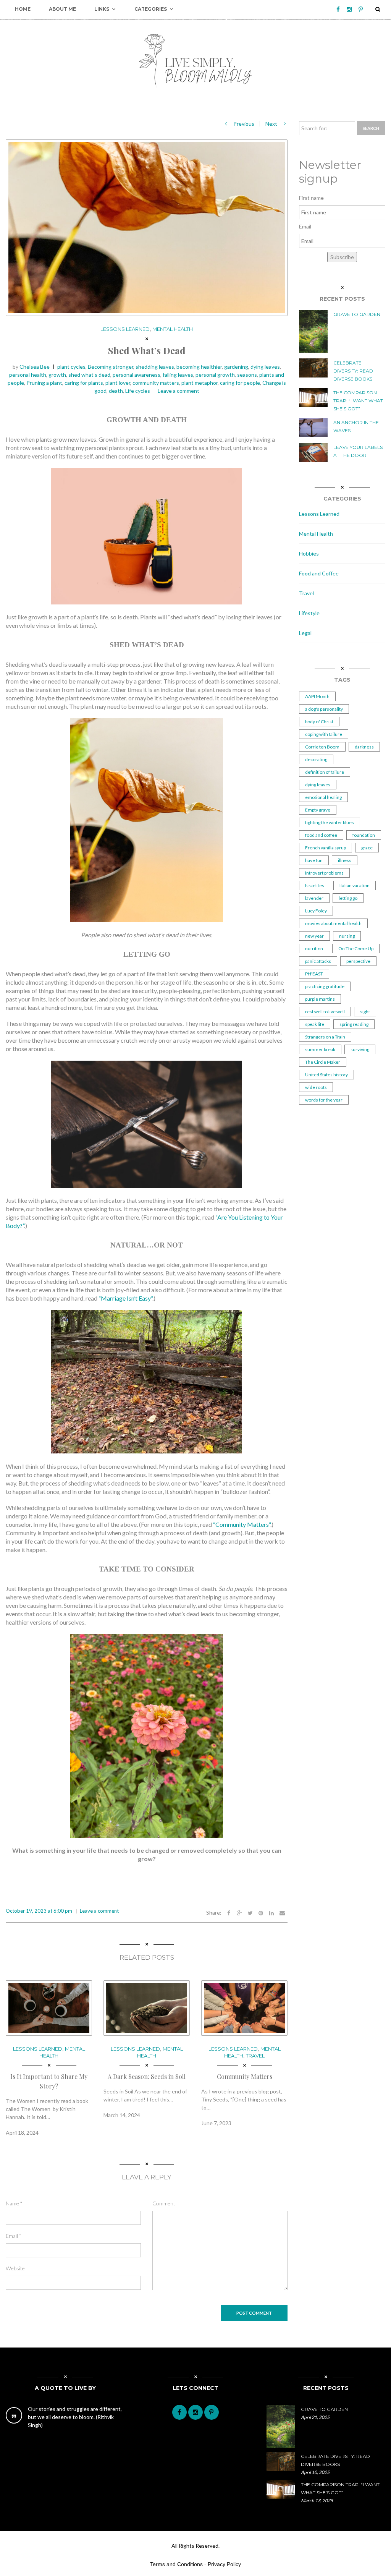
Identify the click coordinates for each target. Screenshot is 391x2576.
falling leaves (178, 375)
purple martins (320, 999)
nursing (347, 936)
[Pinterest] (361, 9)
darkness (364, 747)
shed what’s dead (89, 375)
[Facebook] (338, 9)
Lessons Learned (125, 329)
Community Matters (245, 2076)
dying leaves (265, 367)
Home (23, 9)
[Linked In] (271, 1913)
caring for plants (84, 383)
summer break (320, 1049)
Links (102, 9)
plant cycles (71, 367)
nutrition (314, 949)
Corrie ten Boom (322, 747)
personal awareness (137, 375)
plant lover (118, 383)
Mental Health (173, 329)
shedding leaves (155, 367)
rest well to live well (325, 1012)
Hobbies (309, 553)
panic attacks (318, 961)
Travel (255, 2056)
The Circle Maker (323, 1062)
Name (14, 2203)
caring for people (240, 383)
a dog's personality (324, 709)
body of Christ (319, 722)
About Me (62, 9)
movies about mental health (333, 923)
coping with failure (324, 734)
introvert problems (324, 873)
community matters (156, 383)
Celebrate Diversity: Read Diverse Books (353, 371)
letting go (348, 898)
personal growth (215, 375)
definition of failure (325, 772)
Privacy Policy (224, 2564)
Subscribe (342, 257)
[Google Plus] (239, 1913)
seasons (247, 375)
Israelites (315, 885)
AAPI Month (317, 696)
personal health (28, 375)
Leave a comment (179, 391)
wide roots (316, 1087)
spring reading (354, 1024)
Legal (305, 633)
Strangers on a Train (325, 1037)
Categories (151, 9)
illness (345, 860)
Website (15, 2268)
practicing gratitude (325, 986)
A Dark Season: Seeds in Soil (147, 2076)
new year (314, 936)
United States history (326, 1075)
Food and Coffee (319, 573)
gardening (236, 367)
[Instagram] (349, 9)
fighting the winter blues (330, 822)
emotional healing (323, 797)
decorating (316, 759)
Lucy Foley (316, 911)
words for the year (324, 1100)
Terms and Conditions (176, 2564)
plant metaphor (200, 383)
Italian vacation (355, 885)
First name (311, 198)
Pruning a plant (44, 383)
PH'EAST (314, 974)
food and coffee (321, 835)
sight (365, 1012)
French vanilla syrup (326, 848)
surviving (360, 1049)
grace (367, 848)
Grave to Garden (357, 314)
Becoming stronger (111, 367)
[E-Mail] (282, 1913)
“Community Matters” (242, 1524)
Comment (164, 2203)
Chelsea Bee (35, 367)
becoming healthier (199, 367)
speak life (315, 1024)
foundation (364, 835)
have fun (314, 860)
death (116, 391)
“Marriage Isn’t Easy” (125, 1298)
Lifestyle (309, 613)
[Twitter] (250, 1913)
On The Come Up (356, 949)
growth (57, 375)
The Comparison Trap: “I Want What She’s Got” (358, 401)
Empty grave (318, 810)
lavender (314, 898)
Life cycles (138, 391)
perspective (358, 961)
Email (14, 2236)
